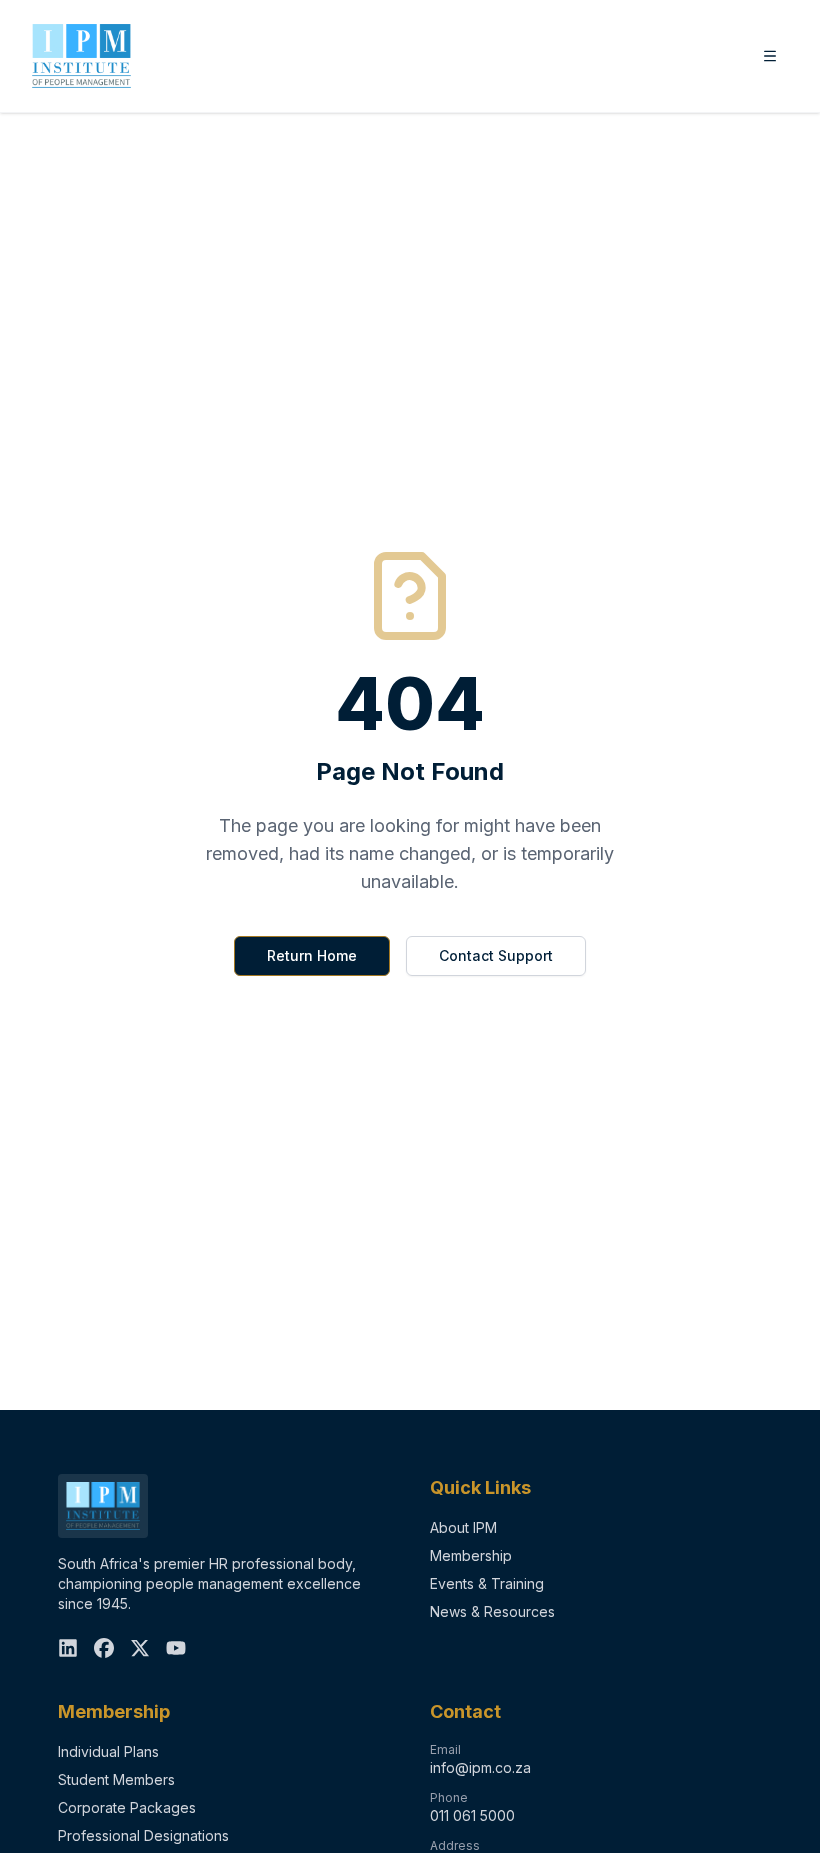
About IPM (463, 1527)
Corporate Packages (127, 1807)
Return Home (312, 955)
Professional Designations (143, 1835)
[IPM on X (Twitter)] (140, 1648)
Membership (471, 1555)
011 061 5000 (472, 1815)
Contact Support (496, 955)
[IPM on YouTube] (176, 1648)
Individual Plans (108, 1751)
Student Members (116, 1779)
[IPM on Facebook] (104, 1648)
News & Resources (492, 1611)
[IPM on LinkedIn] (68, 1648)
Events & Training (487, 1583)
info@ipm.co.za (480, 1767)
